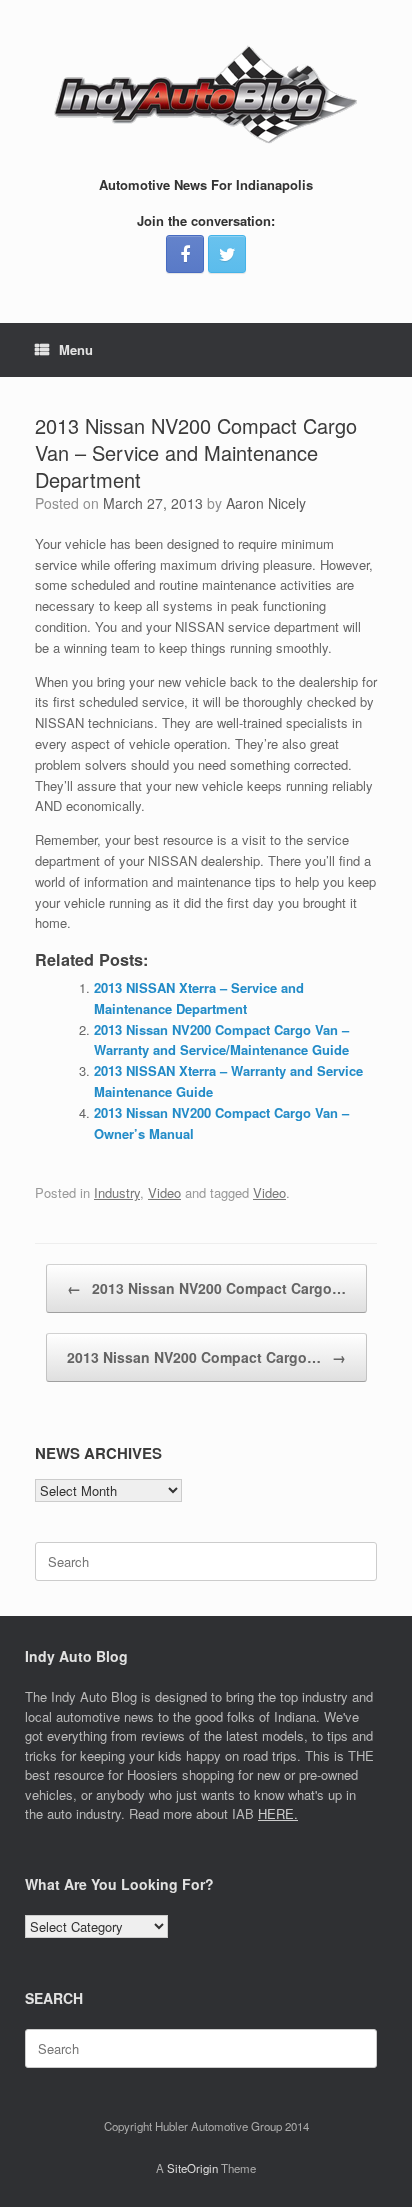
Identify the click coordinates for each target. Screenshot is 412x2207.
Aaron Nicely (266, 503)
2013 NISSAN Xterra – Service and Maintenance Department (199, 998)
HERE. (278, 1813)
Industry (117, 1192)
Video (164, 1192)
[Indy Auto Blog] (206, 95)
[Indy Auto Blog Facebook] (185, 254)
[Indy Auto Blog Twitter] (227, 254)
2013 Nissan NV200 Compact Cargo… (206, 1288)
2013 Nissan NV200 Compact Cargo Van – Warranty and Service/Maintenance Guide (221, 1040)
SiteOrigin (192, 2168)
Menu (76, 349)
